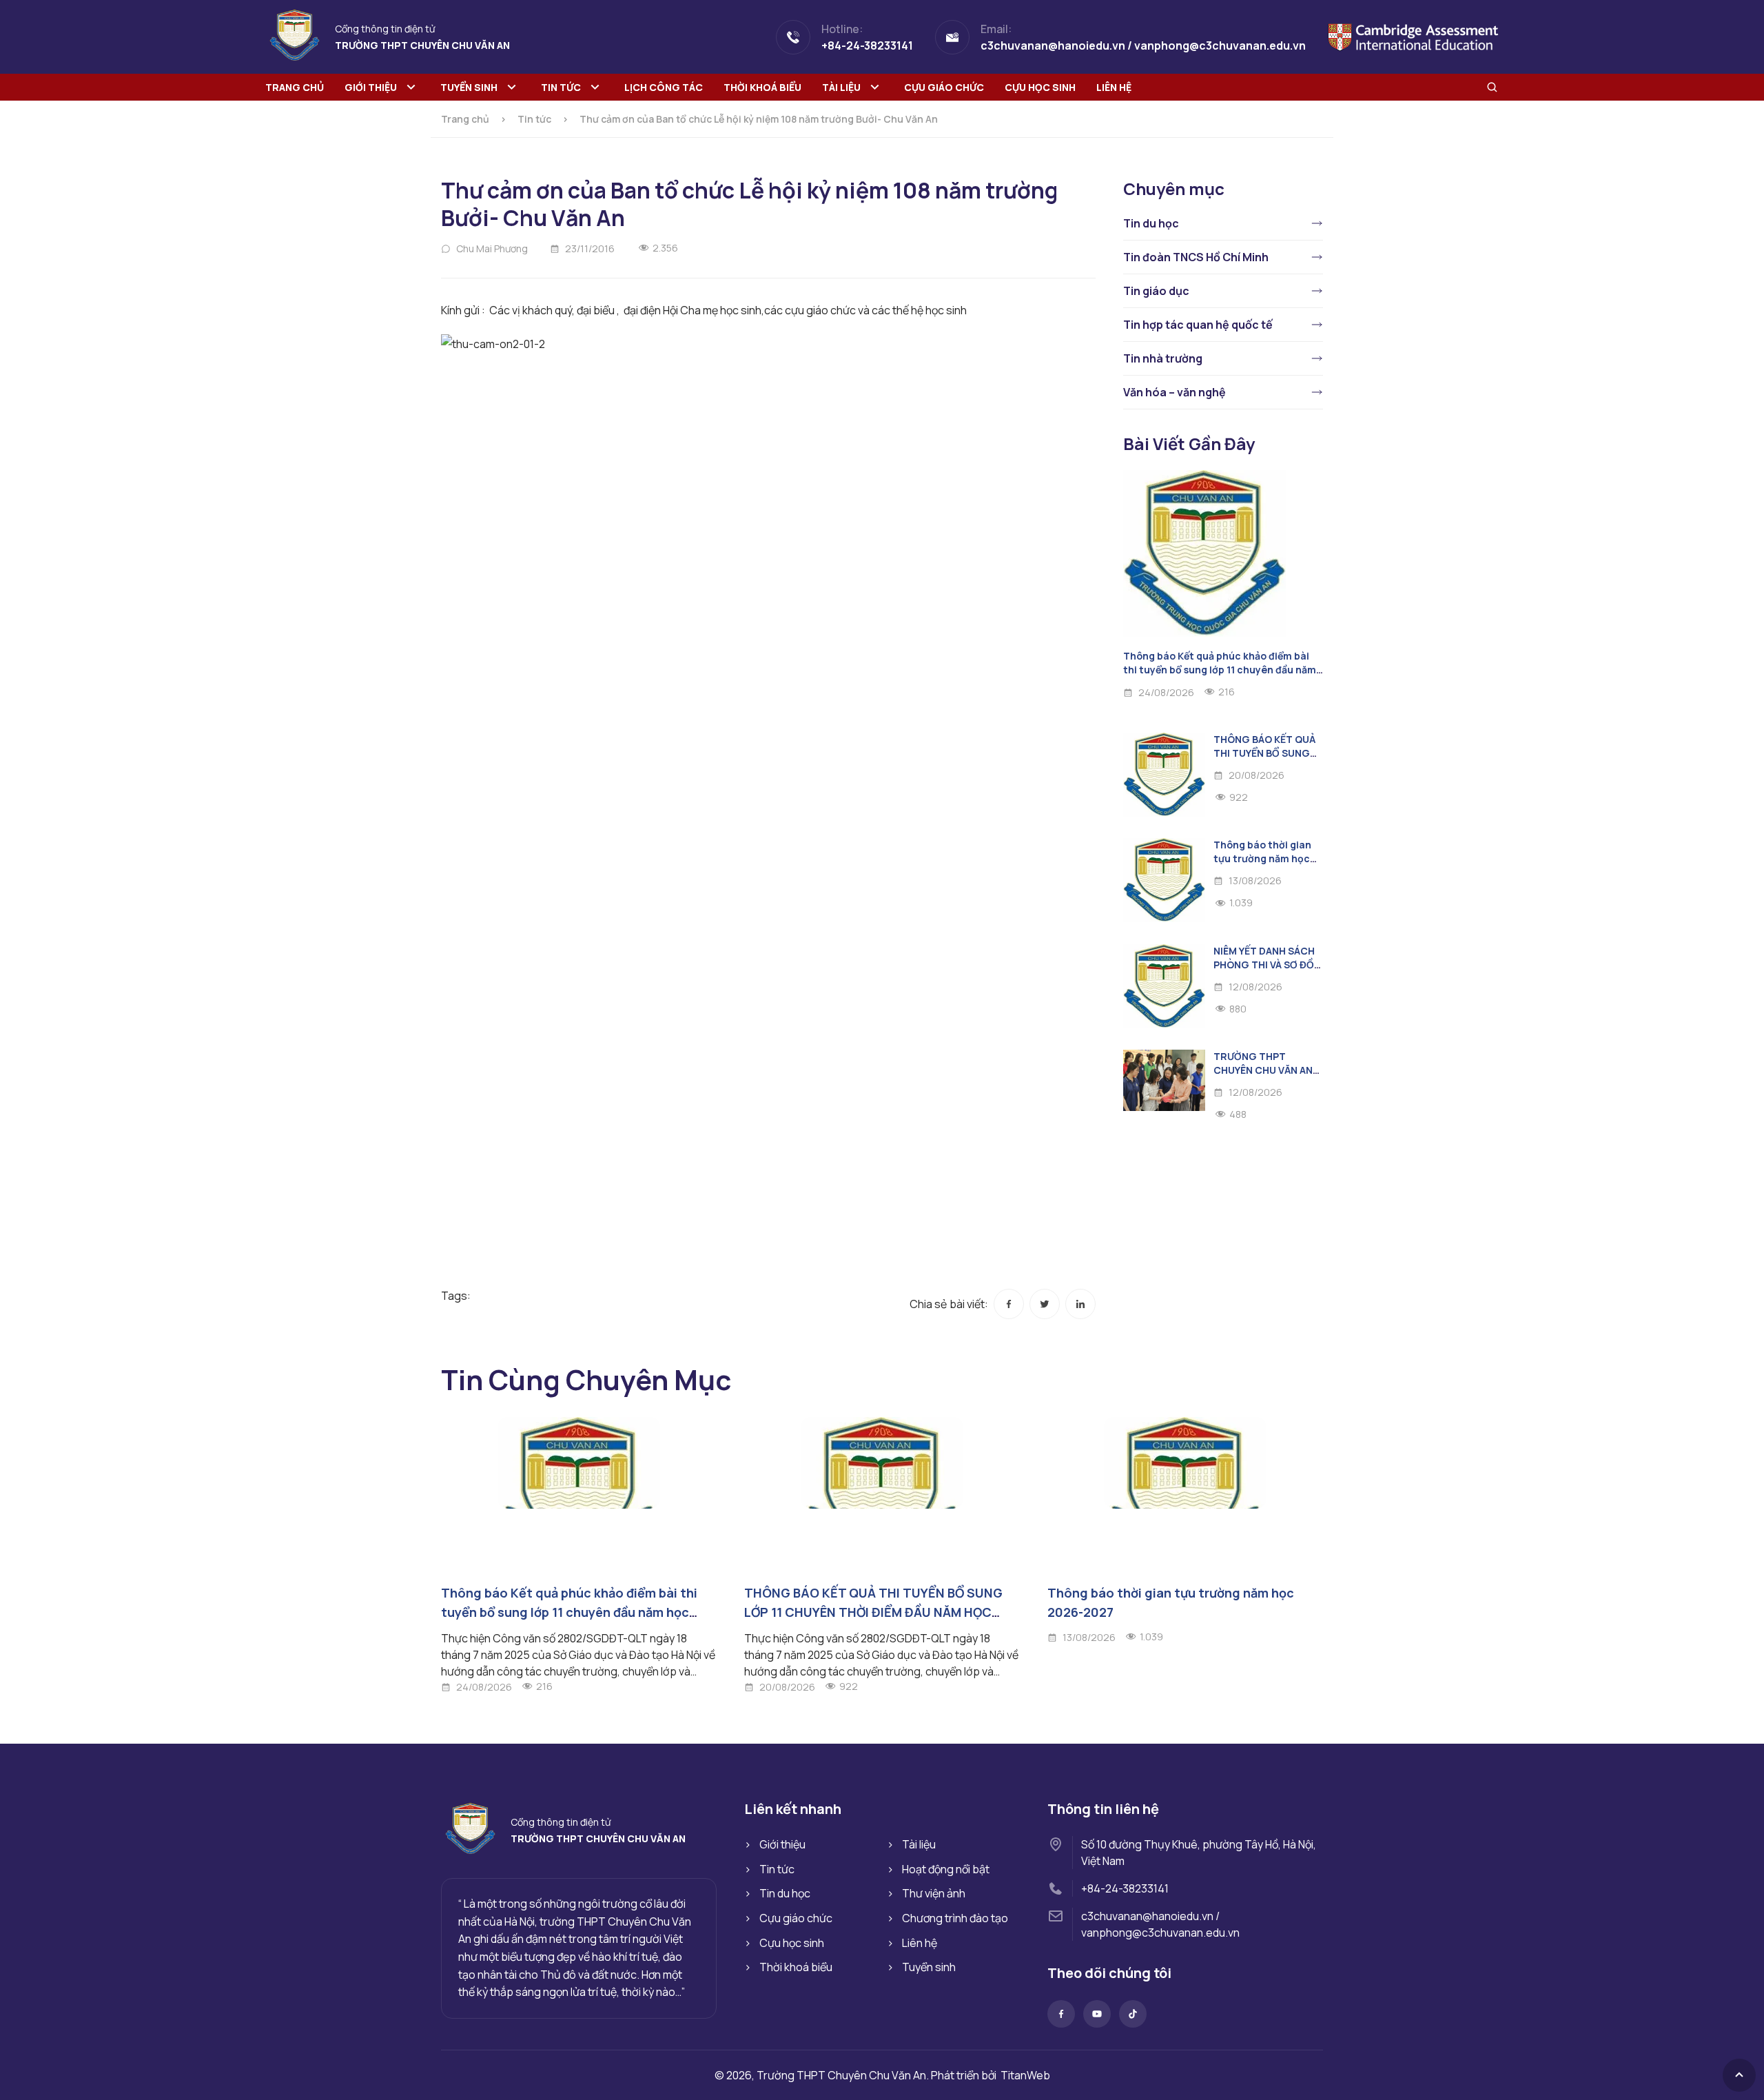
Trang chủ (295, 87)
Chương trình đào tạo (955, 1918)
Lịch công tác (664, 87)
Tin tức (561, 87)
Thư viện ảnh (934, 1893)
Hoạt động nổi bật (946, 1869)
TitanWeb (1025, 2075)
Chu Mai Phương (492, 248)
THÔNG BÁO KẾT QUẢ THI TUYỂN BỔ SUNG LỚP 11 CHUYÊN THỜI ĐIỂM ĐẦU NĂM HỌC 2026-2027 (873, 1612)
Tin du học (1151, 223)
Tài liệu (841, 87)
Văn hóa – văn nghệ (1175, 392)
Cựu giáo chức (944, 87)
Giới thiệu (371, 87)
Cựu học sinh (1040, 87)
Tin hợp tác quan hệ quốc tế (1198, 325)
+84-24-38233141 (1125, 1888)
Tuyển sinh (469, 87)
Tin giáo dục (1156, 291)
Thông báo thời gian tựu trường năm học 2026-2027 (1262, 858)
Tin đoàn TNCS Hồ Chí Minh (1196, 257)
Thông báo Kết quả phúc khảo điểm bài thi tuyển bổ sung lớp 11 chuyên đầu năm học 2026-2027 (1220, 670)
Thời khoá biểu (762, 87)
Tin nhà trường (1163, 358)
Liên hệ (1114, 87)
